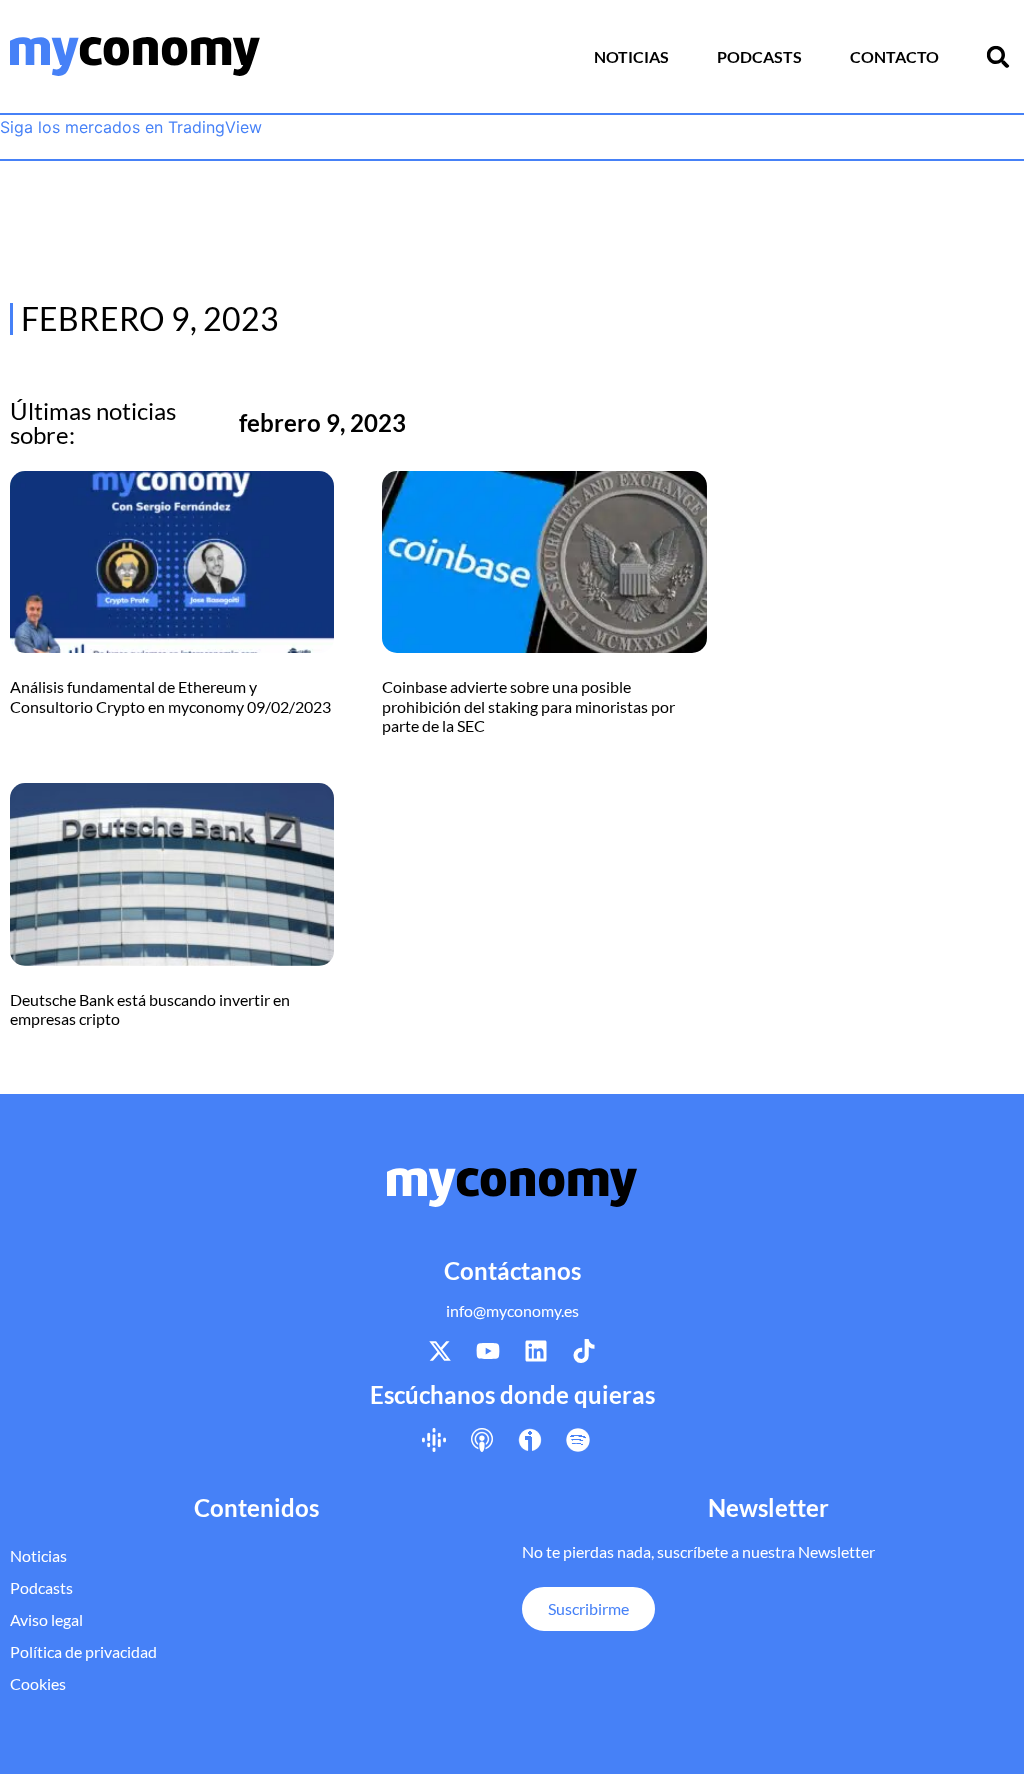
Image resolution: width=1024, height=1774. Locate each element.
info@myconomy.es (512, 1310)
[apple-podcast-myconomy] (482, 1440)
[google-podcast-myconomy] (434, 1440)
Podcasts (759, 56)
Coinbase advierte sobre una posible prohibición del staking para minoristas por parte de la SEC (528, 705)
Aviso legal (46, 1619)
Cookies (38, 1683)
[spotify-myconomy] (578, 1440)
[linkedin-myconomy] (536, 1351)
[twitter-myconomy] (440, 1351)
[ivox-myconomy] (530, 1440)
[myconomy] (135, 56)
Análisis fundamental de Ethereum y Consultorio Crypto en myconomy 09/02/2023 (170, 696)
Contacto (894, 56)
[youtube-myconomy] (488, 1351)
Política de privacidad (83, 1651)
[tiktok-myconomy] (584, 1351)
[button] (998, 57)
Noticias (631, 56)
